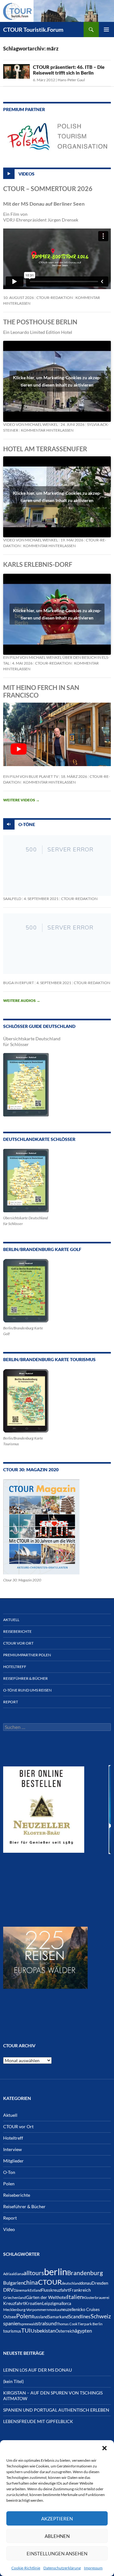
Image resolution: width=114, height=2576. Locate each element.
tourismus (12, 2331)
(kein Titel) (13, 2381)
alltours (34, 2273)
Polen (9, 2184)
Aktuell (11, 1620)
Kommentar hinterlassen (47, 430)
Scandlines (79, 2316)
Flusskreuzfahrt (55, 2290)
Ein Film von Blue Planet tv (31, 776)
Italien (75, 2297)
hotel (62, 2298)
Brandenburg (85, 2273)
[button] (104, 2448)
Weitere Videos (21, 800)
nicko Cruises (88, 2310)
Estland (35, 2290)
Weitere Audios (22, 1000)
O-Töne (27, 824)
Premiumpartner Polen (27, 1655)
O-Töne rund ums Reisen (27, 1690)
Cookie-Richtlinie (26, 2568)
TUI (26, 2330)
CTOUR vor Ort (18, 1643)
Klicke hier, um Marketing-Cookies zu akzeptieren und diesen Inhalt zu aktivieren (57, 381)
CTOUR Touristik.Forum (33, 30)
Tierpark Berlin (90, 2324)
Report (11, 1702)
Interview (13, 2149)
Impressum (93, 2568)
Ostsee (10, 2317)
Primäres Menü (106, 30)
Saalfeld (12, 899)
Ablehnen (57, 2536)
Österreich (65, 2331)
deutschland (71, 2283)
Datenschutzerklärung (62, 2568)
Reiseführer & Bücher (25, 1678)
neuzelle (68, 2309)
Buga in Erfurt (19, 983)
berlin (56, 2271)
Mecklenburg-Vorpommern (26, 2310)
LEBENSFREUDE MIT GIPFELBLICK (38, 2421)
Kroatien (33, 2303)
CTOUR (50, 2282)
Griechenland (15, 2298)
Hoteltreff (15, 1667)
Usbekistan (43, 2331)
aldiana (17, 2274)
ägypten (83, 2331)
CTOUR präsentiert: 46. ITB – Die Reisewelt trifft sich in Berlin (69, 70)
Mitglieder (13, 2161)
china (31, 2282)
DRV (8, 2290)
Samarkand (58, 2317)
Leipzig (49, 2303)
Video (9, 2229)
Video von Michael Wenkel (31, 424)
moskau (55, 2310)
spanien (12, 2323)
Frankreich (80, 2290)
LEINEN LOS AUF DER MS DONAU (38, 2370)
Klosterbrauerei (96, 2298)
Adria (7, 2274)
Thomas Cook (67, 2324)
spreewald (28, 2324)
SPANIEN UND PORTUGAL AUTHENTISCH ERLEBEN (56, 2410)
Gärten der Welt (42, 2297)
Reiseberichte (17, 1631)
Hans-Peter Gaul (71, 80)
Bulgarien (13, 2283)
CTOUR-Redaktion (55, 298)
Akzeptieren (57, 2519)
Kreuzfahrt (14, 2303)
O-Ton (9, 2172)
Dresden (100, 2283)
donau (86, 2283)
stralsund (46, 2323)
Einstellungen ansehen (57, 2553)
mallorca (63, 2304)
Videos (26, 173)
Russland (40, 2317)
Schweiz (101, 2316)
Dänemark (22, 2290)
